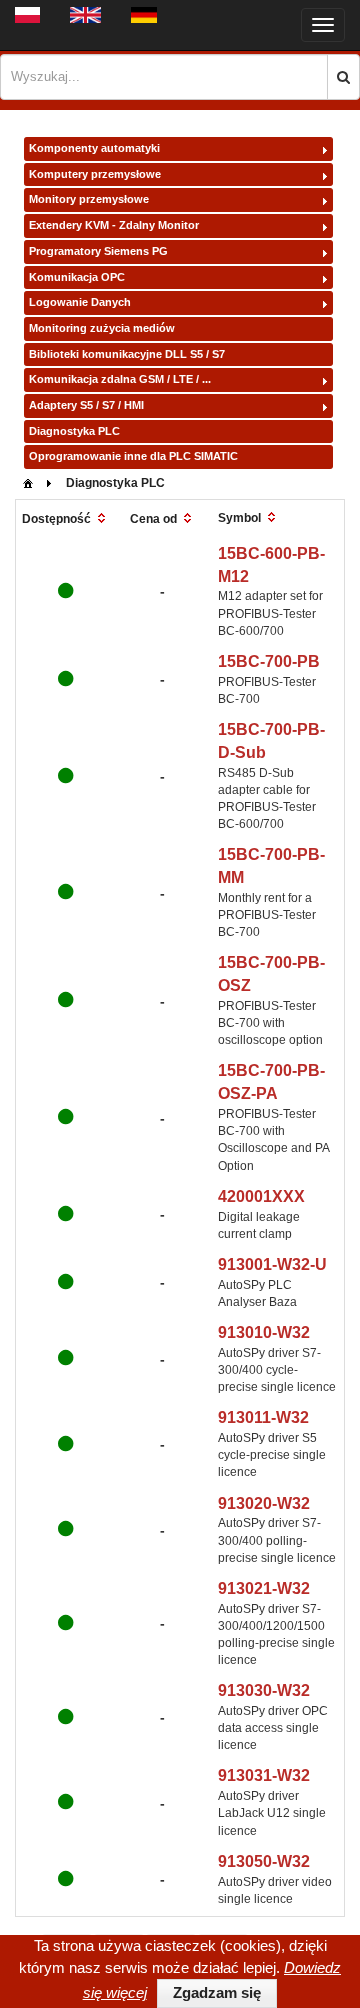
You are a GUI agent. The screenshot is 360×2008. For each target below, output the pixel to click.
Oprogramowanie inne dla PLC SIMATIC (133, 456)
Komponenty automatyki (94, 148)
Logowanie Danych (80, 302)
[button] (343, 77)
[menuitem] (28, 481)
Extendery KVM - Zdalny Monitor (114, 225)
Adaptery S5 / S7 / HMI (86, 405)
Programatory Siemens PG (98, 251)
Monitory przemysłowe (89, 199)
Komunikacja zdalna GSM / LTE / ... (120, 379)
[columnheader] (65, 520)
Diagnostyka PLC (74, 431)
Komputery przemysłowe (95, 174)
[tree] (178, 303)
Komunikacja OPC (77, 277)
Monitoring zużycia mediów (102, 328)
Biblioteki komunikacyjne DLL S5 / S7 (127, 354)
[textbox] (164, 77)
